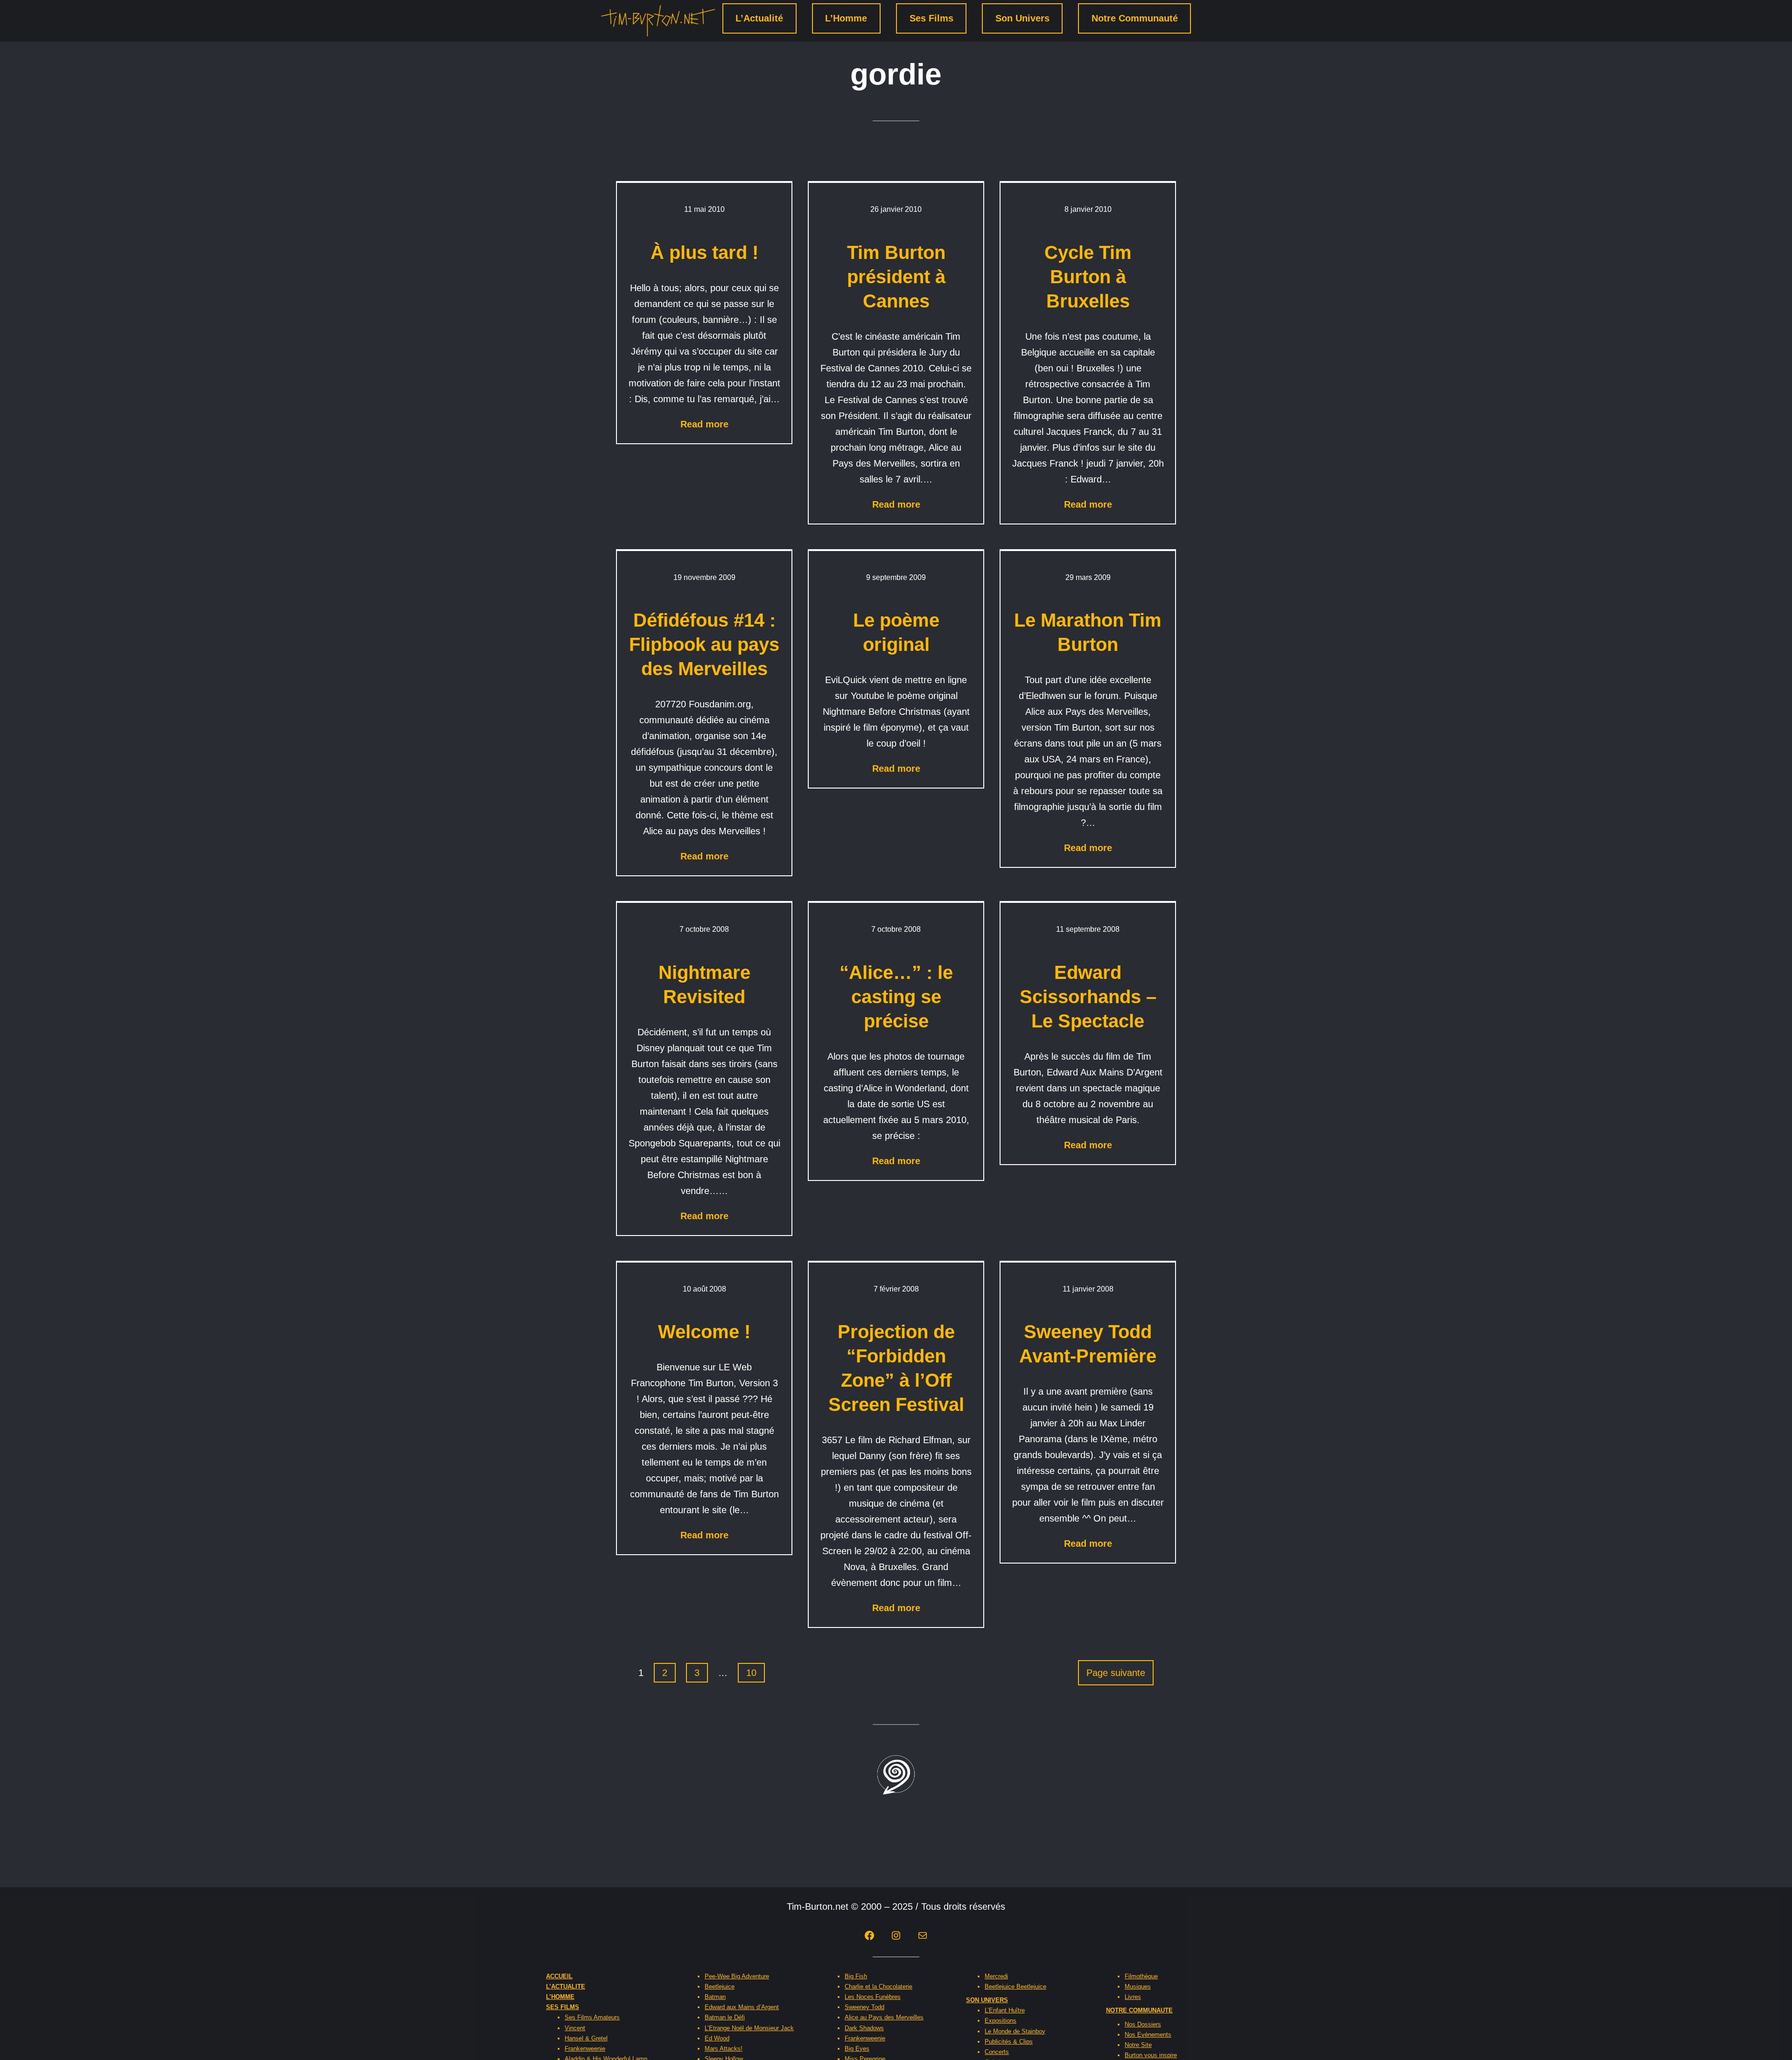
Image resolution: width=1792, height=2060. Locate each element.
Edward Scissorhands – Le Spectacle (1088, 997)
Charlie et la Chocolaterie (878, 1987)
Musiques (1138, 1987)
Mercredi (996, 1976)
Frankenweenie (585, 2049)
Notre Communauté (1135, 18)
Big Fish (856, 1976)
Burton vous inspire (1151, 2055)
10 (751, 1673)
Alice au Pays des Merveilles (884, 2017)
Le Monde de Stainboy (1015, 2031)
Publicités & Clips (1009, 2042)
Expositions (1001, 2021)
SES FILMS (563, 2007)
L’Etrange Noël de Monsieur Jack (749, 2028)
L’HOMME (560, 1997)
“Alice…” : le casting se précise (896, 997)
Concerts (997, 2052)
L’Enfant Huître (1005, 2010)
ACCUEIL (559, 1976)
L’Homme (846, 18)
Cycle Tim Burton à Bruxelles (1088, 277)
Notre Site (1138, 2045)
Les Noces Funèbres (873, 1997)
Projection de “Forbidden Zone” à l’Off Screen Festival (896, 1368)
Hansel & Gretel (586, 2038)
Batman (715, 1997)
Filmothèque (1141, 1976)
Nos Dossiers (1143, 2024)
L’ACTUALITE (566, 1987)
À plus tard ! (704, 252)
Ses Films (931, 18)
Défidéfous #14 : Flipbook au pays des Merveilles (704, 644)
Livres (1133, 1997)
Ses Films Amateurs (592, 2017)
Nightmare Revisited (704, 985)
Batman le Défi (725, 2017)
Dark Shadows (864, 2028)
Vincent (575, 2028)
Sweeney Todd (864, 2007)
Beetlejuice (720, 1987)
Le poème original (896, 632)
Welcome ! (704, 1332)
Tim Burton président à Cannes (896, 277)
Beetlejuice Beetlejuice (1015, 1987)
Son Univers (1022, 18)
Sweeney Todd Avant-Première (1088, 1344)
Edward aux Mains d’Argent (742, 2007)
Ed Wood (717, 2038)
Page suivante (1116, 1673)
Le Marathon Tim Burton (1088, 632)
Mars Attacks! (724, 2049)
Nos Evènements (1148, 2035)
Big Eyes (857, 2049)
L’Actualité (759, 18)
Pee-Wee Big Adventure (737, 1976)
